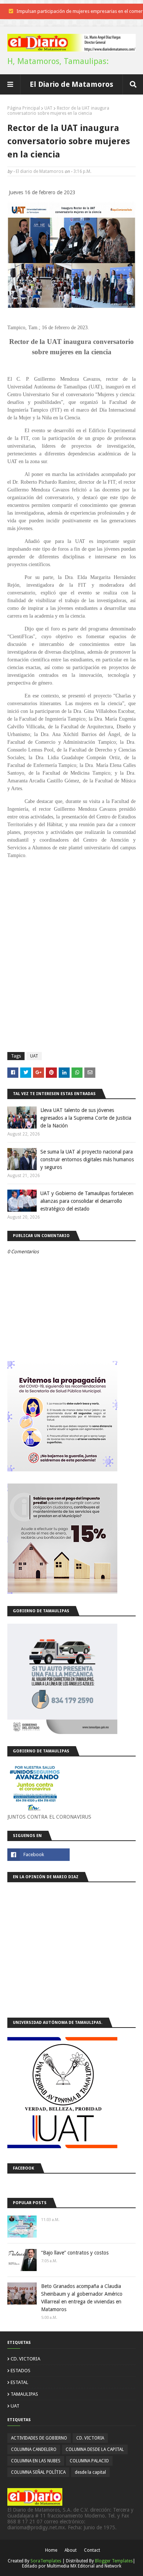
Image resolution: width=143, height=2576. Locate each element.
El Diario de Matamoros (71, 84)
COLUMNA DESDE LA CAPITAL (95, 2449)
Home (51, 2550)
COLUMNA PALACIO (89, 2461)
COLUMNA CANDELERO (34, 2449)
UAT (48, 108)
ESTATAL (19, 2382)
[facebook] (38, 1855)
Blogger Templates (114, 2561)
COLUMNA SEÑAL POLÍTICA (38, 2472)
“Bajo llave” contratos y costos (75, 2253)
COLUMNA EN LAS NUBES (36, 2461)
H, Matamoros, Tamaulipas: (58, 61)
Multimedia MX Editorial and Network (84, 2566)
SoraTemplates (46, 2561)
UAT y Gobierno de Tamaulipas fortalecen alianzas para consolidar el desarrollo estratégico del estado (87, 1201)
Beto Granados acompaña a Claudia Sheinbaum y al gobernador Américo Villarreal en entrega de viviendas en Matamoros (82, 2298)
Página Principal (24, 108)
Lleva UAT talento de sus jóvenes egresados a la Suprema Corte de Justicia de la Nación (86, 1118)
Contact (92, 2550)
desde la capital (90, 2472)
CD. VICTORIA (25, 2359)
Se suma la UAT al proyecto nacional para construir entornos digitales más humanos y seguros (87, 1159)
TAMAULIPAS (24, 2394)
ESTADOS (21, 2371)
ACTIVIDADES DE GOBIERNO (39, 2438)
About (71, 2550)
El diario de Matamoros (40, 171)
